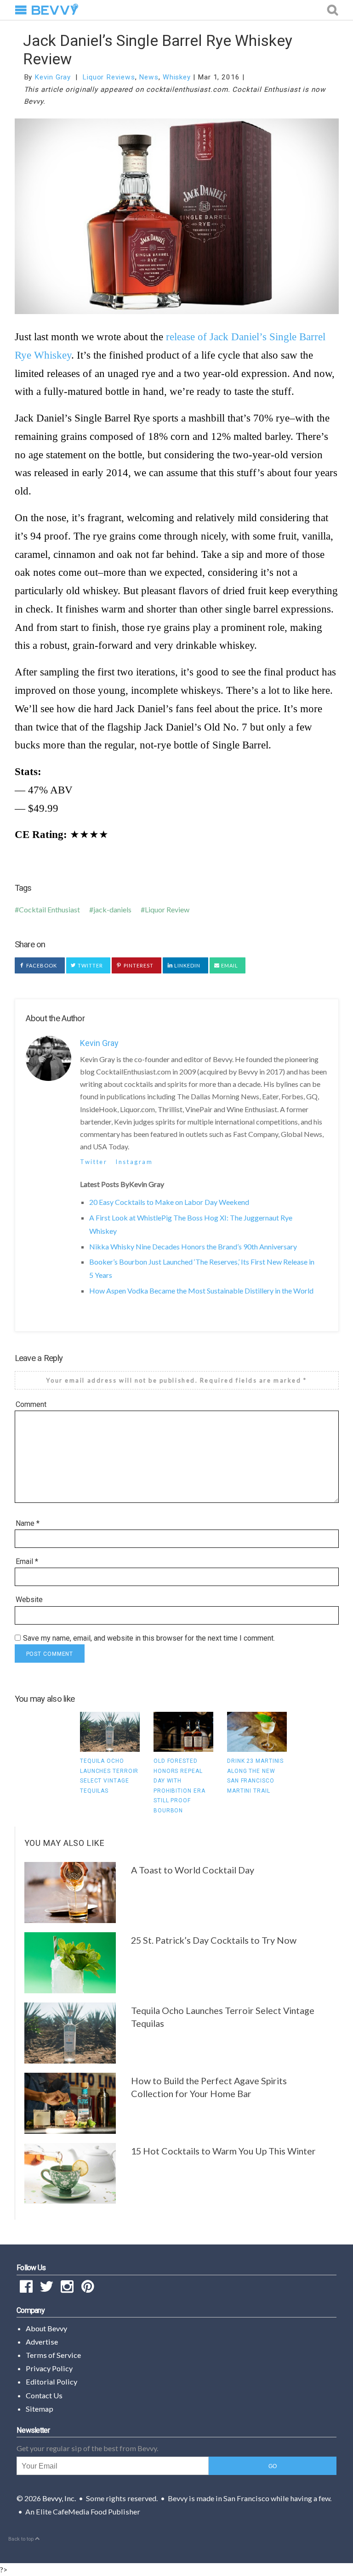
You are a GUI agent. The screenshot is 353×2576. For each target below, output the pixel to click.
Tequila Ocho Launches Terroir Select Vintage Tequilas (223, 2017)
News (149, 77)
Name (28, 1523)
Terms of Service (53, 2355)
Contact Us (44, 2395)
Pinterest (138, 965)
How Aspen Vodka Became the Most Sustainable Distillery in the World (201, 1291)
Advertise (42, 2342)
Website (29, 1600)
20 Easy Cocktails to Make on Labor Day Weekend (169, 1202)
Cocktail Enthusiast (49, 909)
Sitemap (40, 2409)
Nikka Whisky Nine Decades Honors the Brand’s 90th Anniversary (193, 1246)
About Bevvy (46, 2328)
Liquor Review (167, 909)
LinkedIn (187, 965)
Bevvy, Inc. (59, 2498)
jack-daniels (112, 909)
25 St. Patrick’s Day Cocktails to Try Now (214, 1940)
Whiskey (177, 77)
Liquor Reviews (109, 77)
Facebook (41, 965)
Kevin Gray (53, 77)
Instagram (134, 1162)
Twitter (90, 965)
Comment (31, 1404)
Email (229, 965)
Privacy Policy (49, 2368)
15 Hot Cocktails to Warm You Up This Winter (223, 2151)
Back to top (22, 2539)
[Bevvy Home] (55, 10)
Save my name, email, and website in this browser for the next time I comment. (149, 1638)
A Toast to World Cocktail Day (193, 1870)
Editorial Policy (51, 2382)
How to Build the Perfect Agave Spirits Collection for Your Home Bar (209, 2087)
